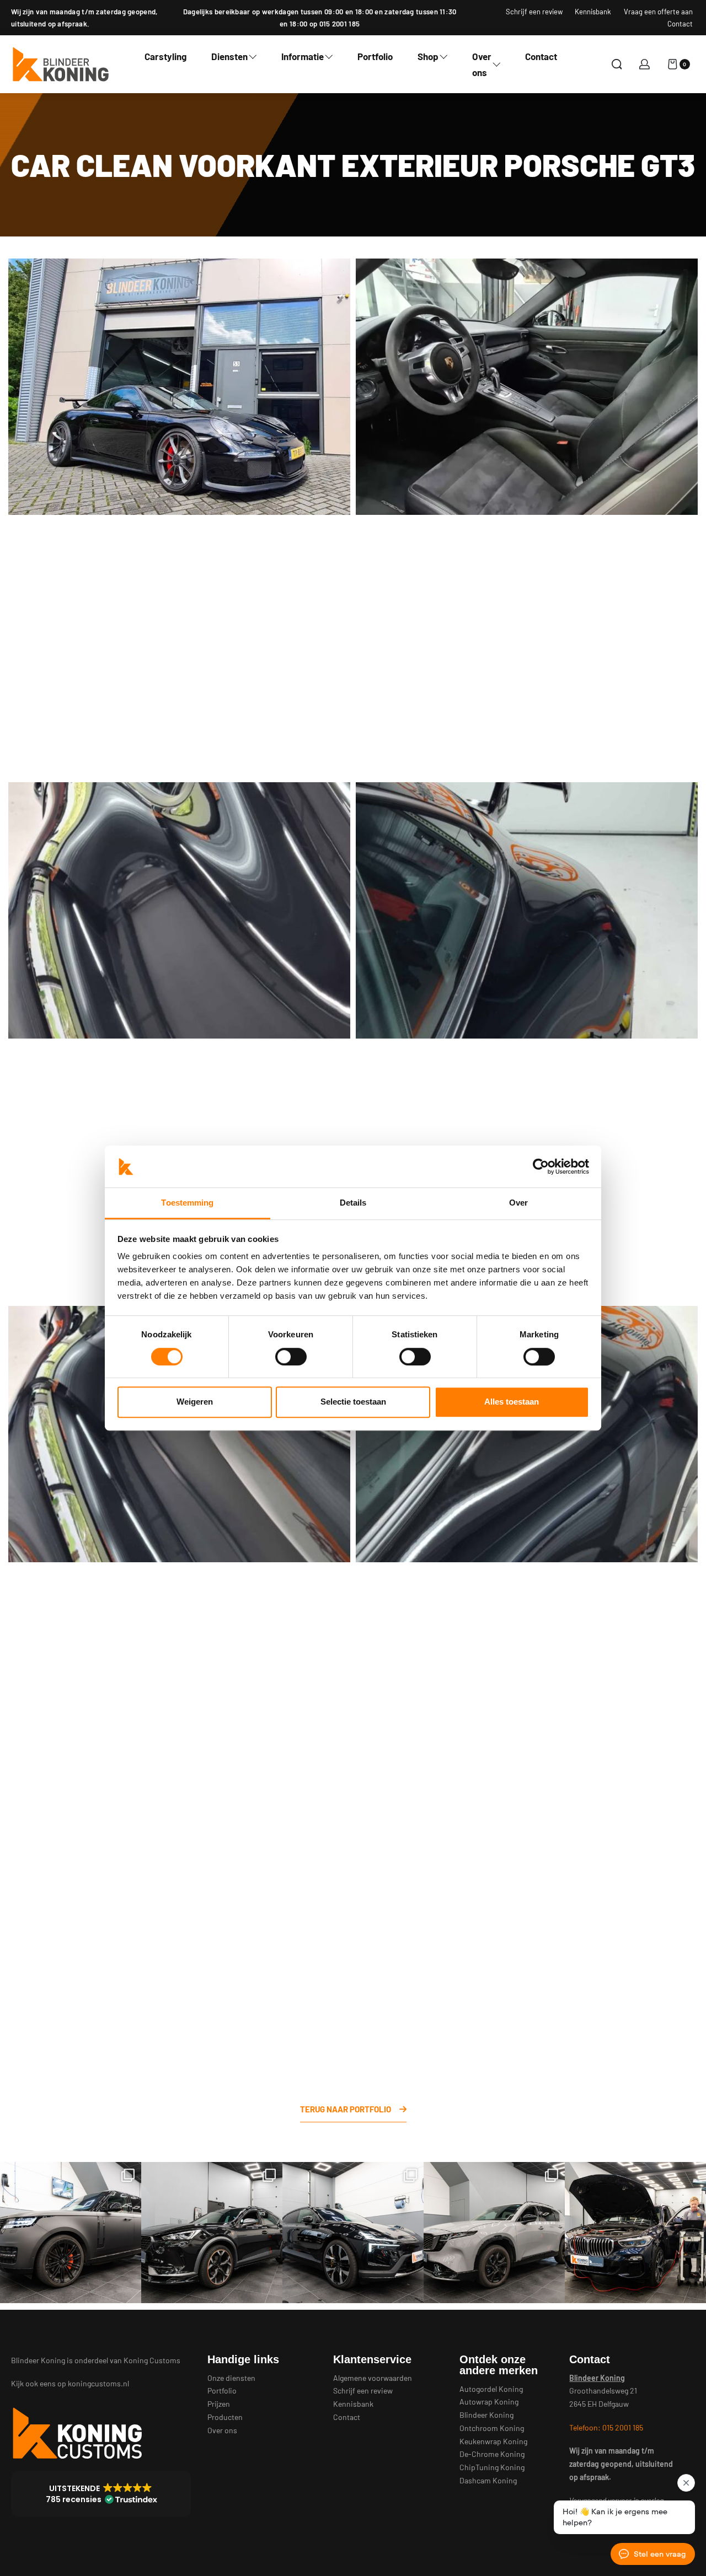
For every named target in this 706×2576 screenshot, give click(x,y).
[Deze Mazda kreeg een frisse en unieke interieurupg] (494, 2233)
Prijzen (219, 2404)
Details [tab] (353, 1203)
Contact (347, 2417)
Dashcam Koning (488, 2480)
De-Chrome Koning (492, 2454)
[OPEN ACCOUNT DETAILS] (645, 64)
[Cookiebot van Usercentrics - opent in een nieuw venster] (541, 1166)
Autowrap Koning (489, 2402)
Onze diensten (231, 2378)
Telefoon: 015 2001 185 (606, 2427)
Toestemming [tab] (187, 1203)
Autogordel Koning (491, 2389)
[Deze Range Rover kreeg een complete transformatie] (71, 2233)
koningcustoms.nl (98, 2383)
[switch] (291, 1357)
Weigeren (195, 1402)
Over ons (222, 2430)
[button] (101, 2494)
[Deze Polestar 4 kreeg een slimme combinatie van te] (353, 2233)
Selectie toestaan (353, 1402)
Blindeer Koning (486, 2415)
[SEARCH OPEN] (617, 64)
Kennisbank (353, 2404)
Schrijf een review (363, 2391)
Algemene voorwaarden (373, 2378)
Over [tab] (518, 1203)
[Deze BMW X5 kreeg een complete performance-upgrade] (635, 2233)
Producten (225, 2417)
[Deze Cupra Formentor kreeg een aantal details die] (212, 2233)
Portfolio (222, 2391)
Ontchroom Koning (492, 2428)
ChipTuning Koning (492, 2467)
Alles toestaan (512, 1402)
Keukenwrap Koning (493, 2441)
